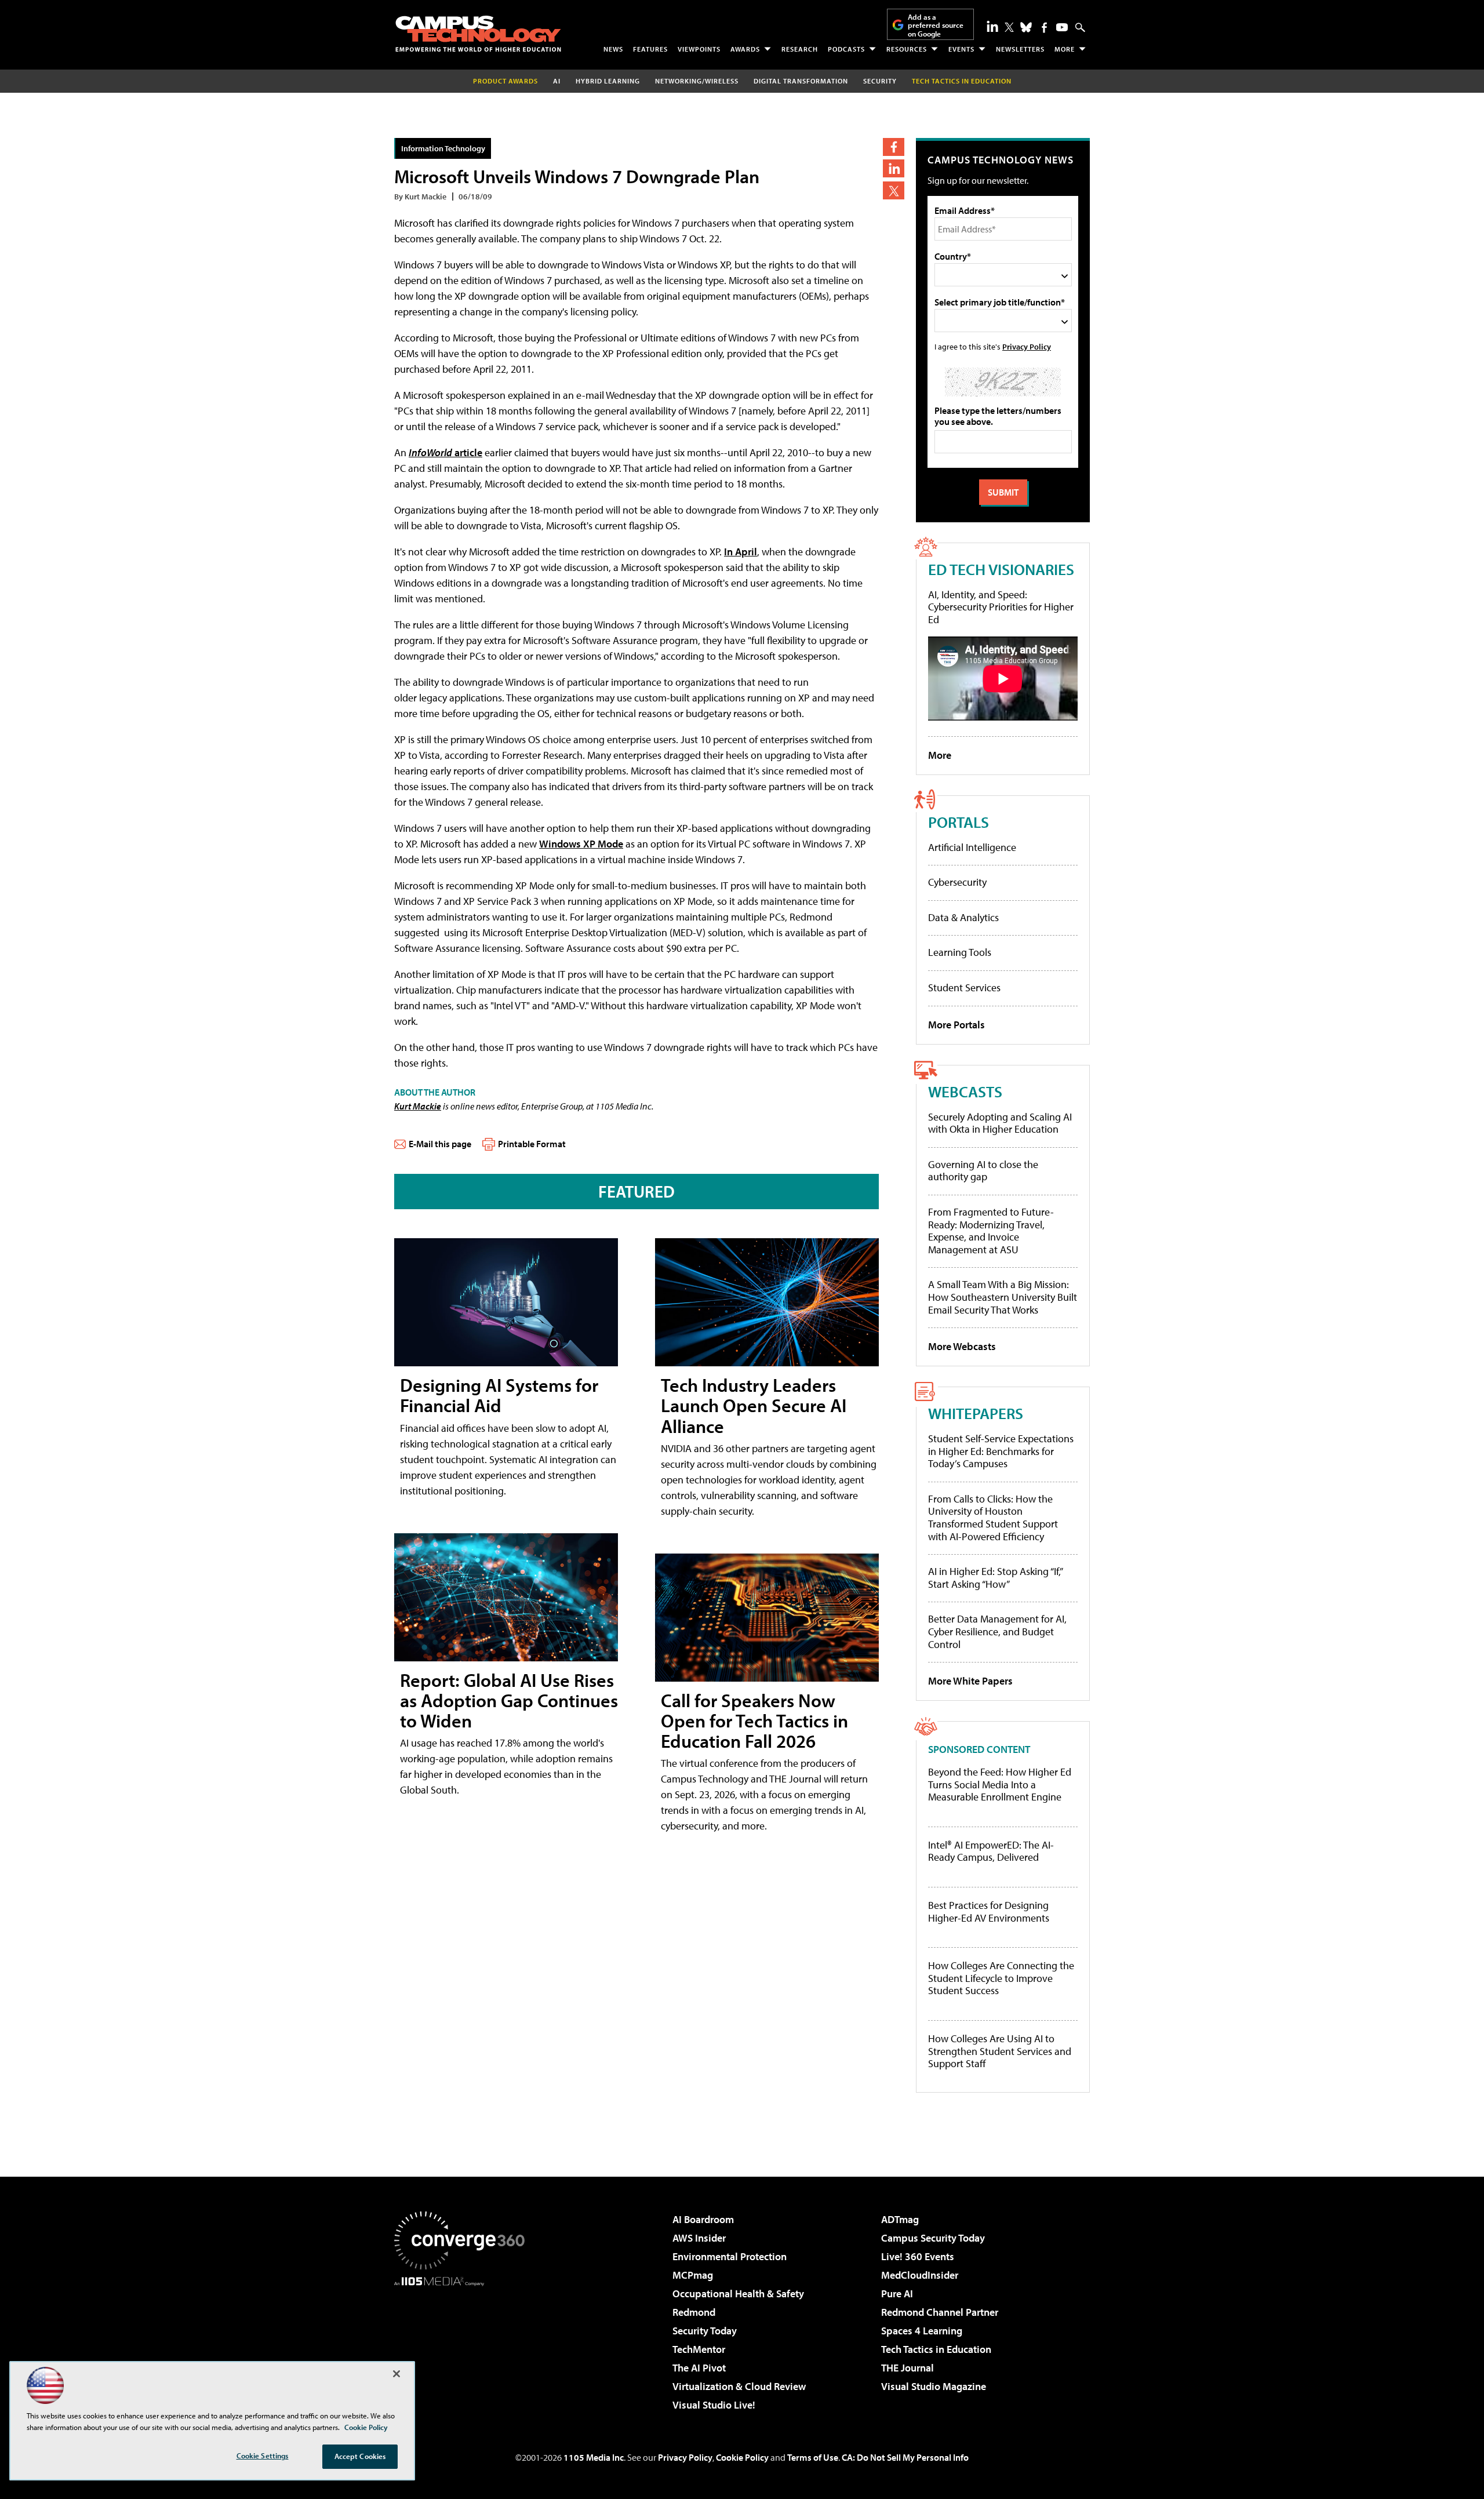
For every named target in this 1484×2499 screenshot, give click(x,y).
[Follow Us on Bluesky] (1026, 27)
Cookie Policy (742, 2457)
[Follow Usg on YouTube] (1062, 27)
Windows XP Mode (581, 844)
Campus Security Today (933, 2238)
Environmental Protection (730, 2256)
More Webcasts (962, 1346)
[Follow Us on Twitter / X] (1009, 27)
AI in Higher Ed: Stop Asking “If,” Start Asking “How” (995, 1578)
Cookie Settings (263, 2456)
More (1065, 49)
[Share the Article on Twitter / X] (894, 190)
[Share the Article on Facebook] (894, 147)
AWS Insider (699, 2238)
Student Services (964, 987)
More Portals (956, 1025)
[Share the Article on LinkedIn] (894, 168)
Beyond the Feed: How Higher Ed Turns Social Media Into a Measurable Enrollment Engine (1000, 1785)
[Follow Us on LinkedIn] (992, 26)
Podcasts (846, 49)
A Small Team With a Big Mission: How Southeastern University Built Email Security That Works (1003, 1297)
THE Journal (908, 2368)
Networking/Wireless (697, 81)
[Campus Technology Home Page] (478, 34)
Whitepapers (976, 1413)
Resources (907, 49)
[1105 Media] (464, 2345)
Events (961, 49)
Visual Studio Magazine (934, 2386)
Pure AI (897, 2294)
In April (741, 552)
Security (880, 81)
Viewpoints (699, 49)
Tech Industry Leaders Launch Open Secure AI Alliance (754, 1405)
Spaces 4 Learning (922, 2331)
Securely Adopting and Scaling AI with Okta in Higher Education (1000, 1123)
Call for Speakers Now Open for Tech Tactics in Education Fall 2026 (754, 1720)
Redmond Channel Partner (940, 2312)
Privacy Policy (1027, 346)
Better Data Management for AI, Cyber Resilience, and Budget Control (997, 1631)
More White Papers (970, 1681)
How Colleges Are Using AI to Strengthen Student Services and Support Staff (1000, 2051)
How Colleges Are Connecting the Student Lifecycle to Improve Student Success (1001, 1978)
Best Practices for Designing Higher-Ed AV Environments (989, 1911)
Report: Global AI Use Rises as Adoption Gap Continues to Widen (509, 1700)
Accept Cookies (360, 2456)
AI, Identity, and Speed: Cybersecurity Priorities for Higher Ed (1001, 607)
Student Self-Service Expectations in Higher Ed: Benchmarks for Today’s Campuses (1001, 1451)
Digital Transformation (801, 81)
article (445, 452)
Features (650, 49)
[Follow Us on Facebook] (1044, 28)
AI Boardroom (703, 2219)
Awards (745, 49)
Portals (959, 822)
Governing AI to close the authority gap (983, 1171)
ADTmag (900, 2219)
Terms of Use (813, 2457)
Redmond (694, 2312)
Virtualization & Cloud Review (739, 2386)
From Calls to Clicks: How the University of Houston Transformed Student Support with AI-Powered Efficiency (993, 1518)
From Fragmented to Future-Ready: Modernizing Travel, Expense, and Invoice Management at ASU (991, 1231)
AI (557, 81)
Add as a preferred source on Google (936, 25)
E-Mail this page (440, 1144)
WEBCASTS (965, 1091)
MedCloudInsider (920, 2275)
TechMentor (699, 2349)
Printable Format (532, 1144)
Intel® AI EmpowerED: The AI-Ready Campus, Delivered (991, 1851)
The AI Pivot (699, 2368)
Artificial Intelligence (972, 847)
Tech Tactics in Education (936, 2349)
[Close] (397, 2374)
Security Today (705, 2331)
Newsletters (1020, 49)
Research (800, 49)
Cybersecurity (957, 882)
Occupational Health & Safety (738, 2294)
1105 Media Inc (594, 2457)
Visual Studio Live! (714, 2405)
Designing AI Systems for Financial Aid (499, 1395)
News (613, 49)
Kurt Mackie (418, 1106)
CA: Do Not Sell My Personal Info (905, 2457)
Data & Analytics (963, 917)
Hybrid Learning (608, 81)
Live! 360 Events (918, 2256)
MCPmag (693, 2275)
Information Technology (443, 148)
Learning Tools (960, 952)
